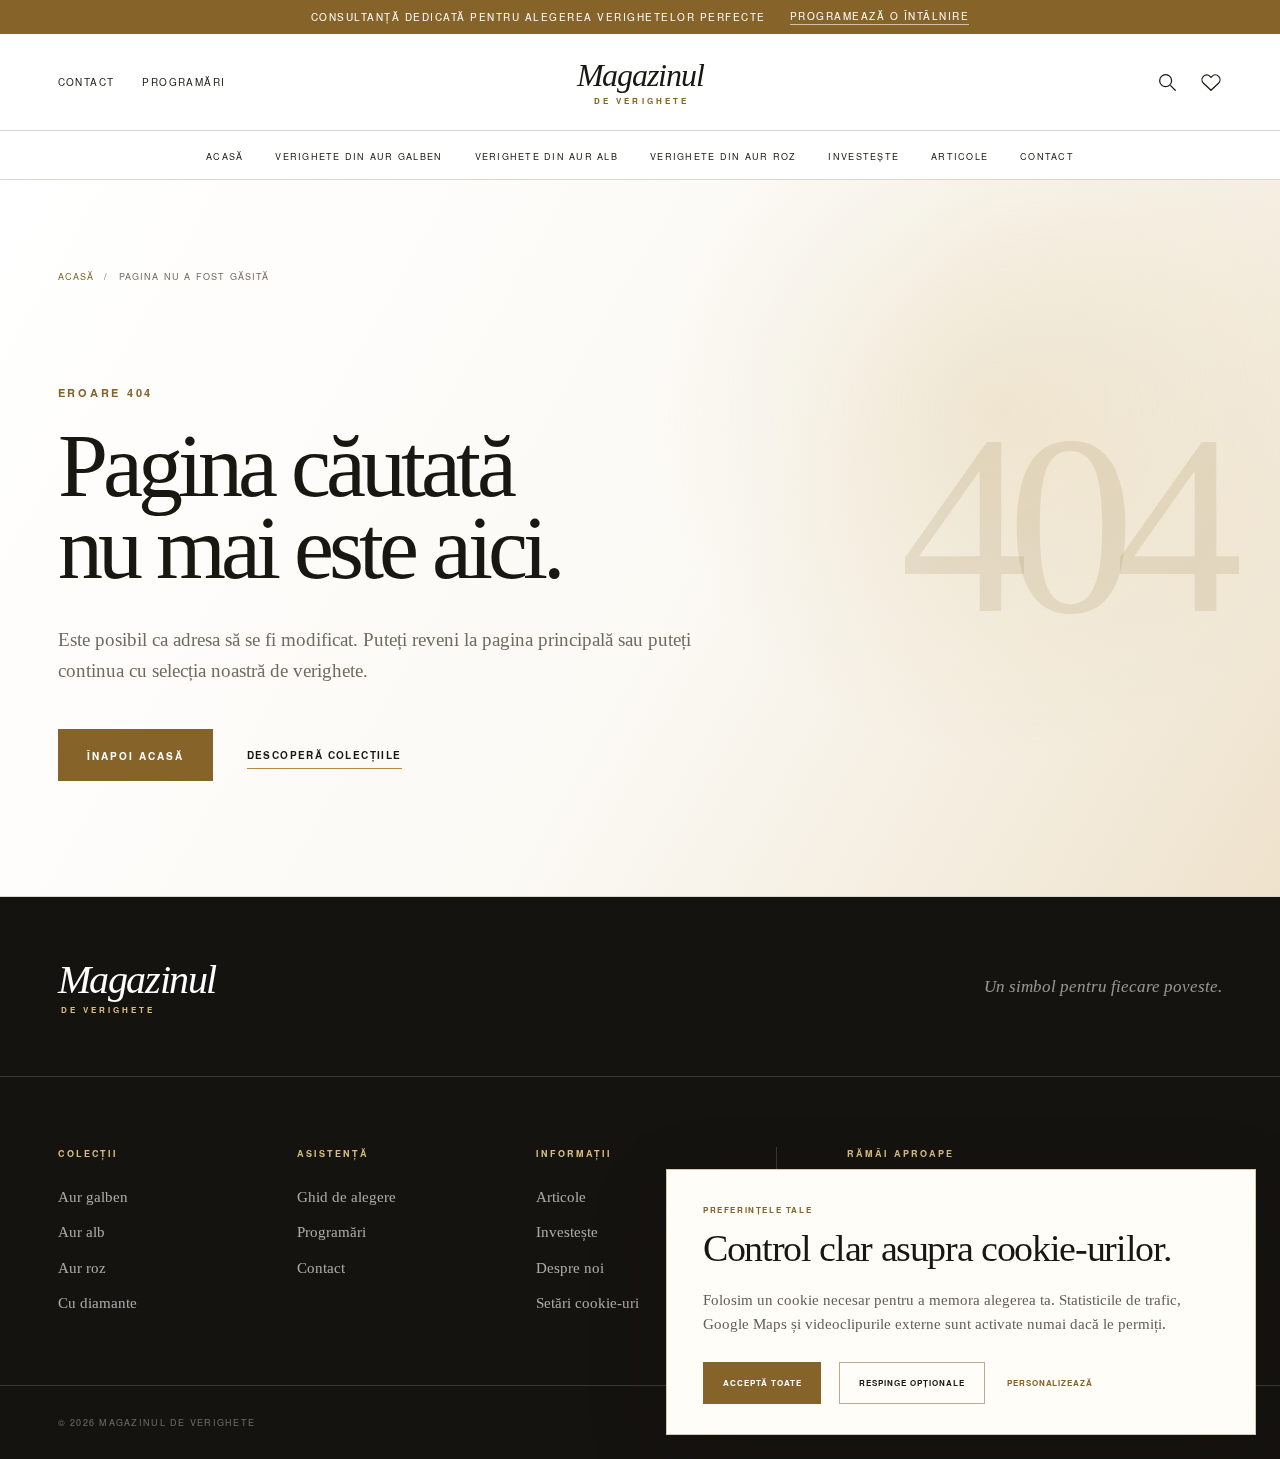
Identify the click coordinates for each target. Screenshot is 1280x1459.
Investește (863, 156)
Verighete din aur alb (546, 156)
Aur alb (81, 1232)
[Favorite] (1211, 82)
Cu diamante (97, 1303)
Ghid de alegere (346, 1197)
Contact (86, 82)
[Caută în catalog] (1167, 82)
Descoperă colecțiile (324, 755)
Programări (183, 82)
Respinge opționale (911, 1382)
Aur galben (93, 1197)
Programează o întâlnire (880, 16)
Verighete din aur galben (358, 156)
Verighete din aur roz (723, 156)
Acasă (224, 156)
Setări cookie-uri (587, 1303)
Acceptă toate (762, 1382)
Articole (959, 156)
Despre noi (570, 1268)
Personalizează (1050, 1382)
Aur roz (82, 1268)
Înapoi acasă (135, 756)
